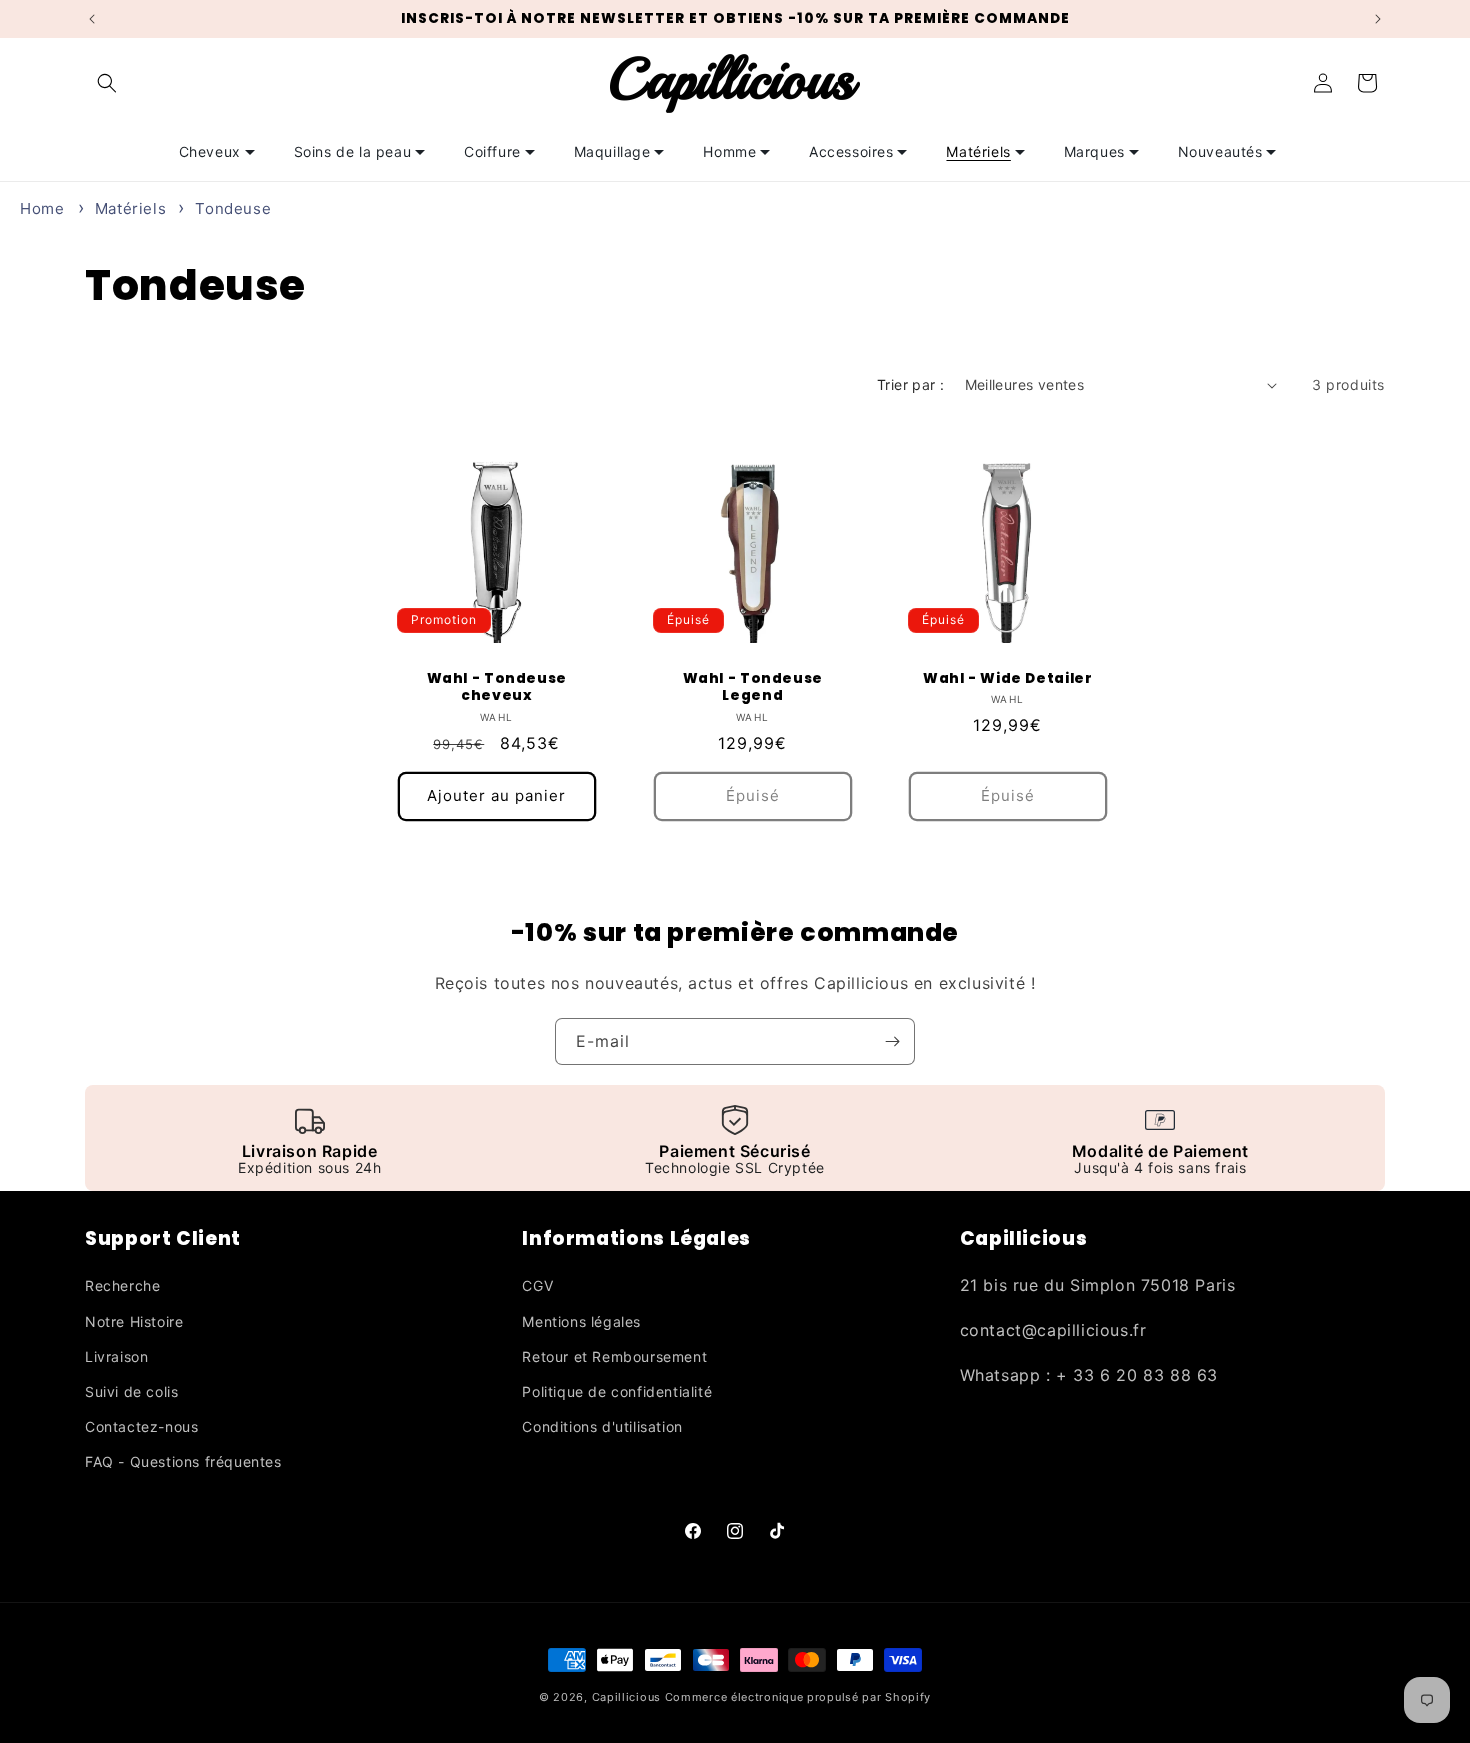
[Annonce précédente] (92, 19)
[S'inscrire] (892, 1041)
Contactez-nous (141, 1426)
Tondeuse (233, 208)
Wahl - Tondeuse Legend (752, 687)
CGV (537, 1285)
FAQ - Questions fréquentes (183, 1461)
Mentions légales (581, 1321)
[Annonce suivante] (1378, 19)
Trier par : (910, 384)
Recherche (122, 1285)
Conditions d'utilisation (602, 1426)
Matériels (133, 208)
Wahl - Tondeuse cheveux (497, 687)
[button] (107, 83)
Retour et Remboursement (614, 1356)
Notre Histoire (134, 1321)
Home (42, 208)
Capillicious (626, 1697)
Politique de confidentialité (617, 1391)
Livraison (116, 1356)
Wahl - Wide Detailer (1008, 679)
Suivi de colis (131, 1391)
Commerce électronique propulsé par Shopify (798, 1697)
